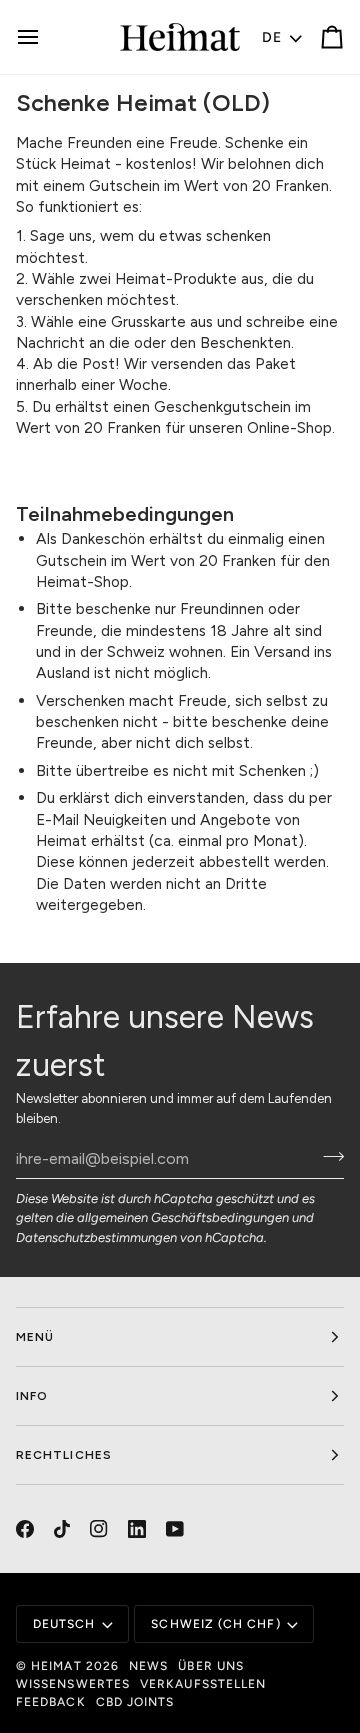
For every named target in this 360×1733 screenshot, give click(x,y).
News (148, 1666)
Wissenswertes (73, 1684)
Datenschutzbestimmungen (96, 1237)
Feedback (51, 1702)
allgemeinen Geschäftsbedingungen (183, 1217)
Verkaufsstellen (203, 1684)
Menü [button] (35, 1337)
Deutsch (64, 1624)
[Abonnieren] (327, 1156)
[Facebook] (25, 1529)
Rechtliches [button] (64, 1455)
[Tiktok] (62, 1529)
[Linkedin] (137, 1529)
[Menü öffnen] (46, 37)
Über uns (211, 1666)
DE (272, 37)
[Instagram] (99, 1529)
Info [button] (32, 1396)
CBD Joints (135, 1702)
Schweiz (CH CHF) (215, 1624)
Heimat (56, 1666)
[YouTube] (175, 1529)
